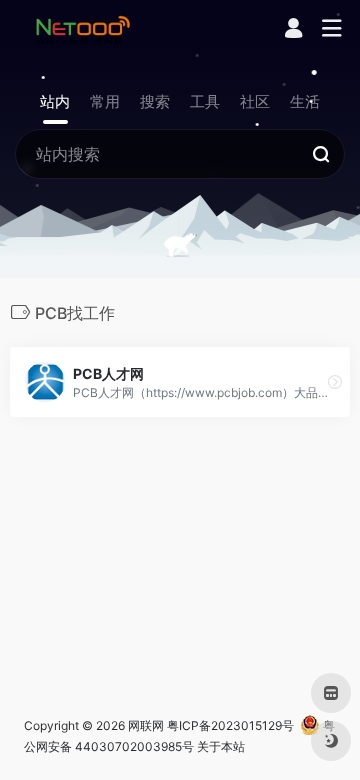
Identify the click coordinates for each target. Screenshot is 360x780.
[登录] (293, 30)
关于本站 (221, 746)
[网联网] (83, 29)
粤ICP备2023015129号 (230, 725)
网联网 (146, 725)
